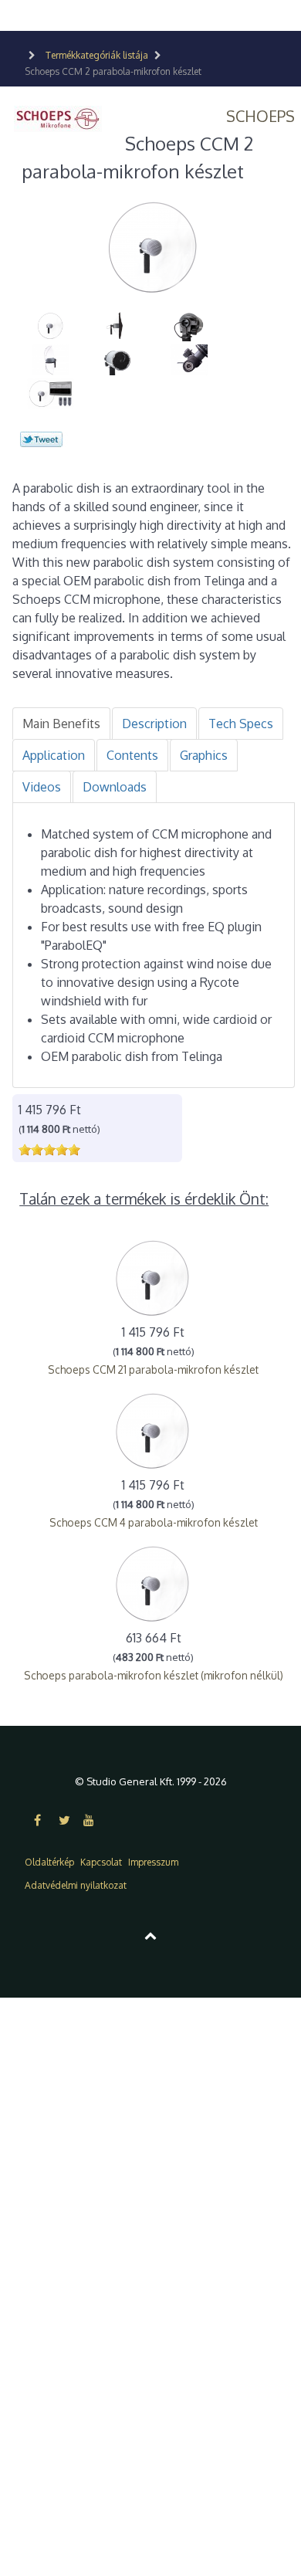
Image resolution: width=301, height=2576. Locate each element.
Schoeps (260, 116)
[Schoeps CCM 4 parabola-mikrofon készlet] (154, 1430)
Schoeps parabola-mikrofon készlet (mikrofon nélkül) (154, 1675)
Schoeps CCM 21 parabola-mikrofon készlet (153, 1369)
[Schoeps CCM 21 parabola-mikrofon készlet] (154, 1277)
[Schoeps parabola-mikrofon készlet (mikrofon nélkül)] (154, 1583)
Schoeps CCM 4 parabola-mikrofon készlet (154, 1522)
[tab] (61, 724)
